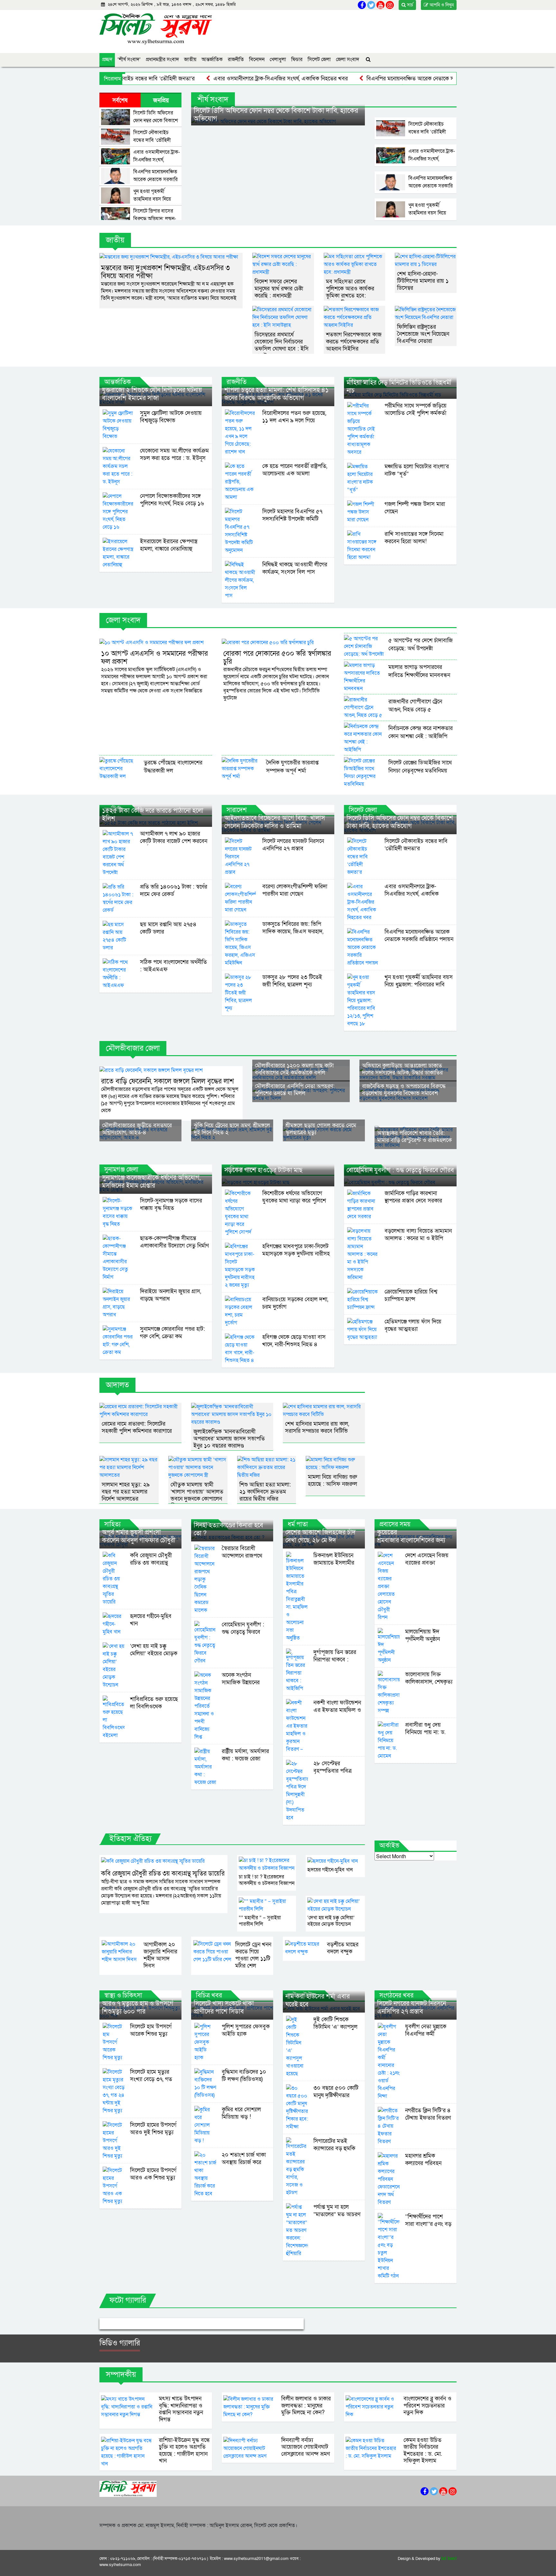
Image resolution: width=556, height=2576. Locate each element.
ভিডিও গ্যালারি (120, 2343)
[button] (115, 2324)
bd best (449, 2559)
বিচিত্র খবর (209, 1996)
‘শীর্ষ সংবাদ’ (129, 59)
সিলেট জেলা (319, 59)
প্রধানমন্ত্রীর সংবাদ (162, 59)
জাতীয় (190, 59)
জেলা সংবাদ (347, 59)
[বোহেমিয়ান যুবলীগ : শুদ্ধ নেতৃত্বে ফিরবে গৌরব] (400, 1182)
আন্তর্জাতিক (212, 59)
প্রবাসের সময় (395, 1524)
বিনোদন (257, 59)
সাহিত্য (112, 1524)
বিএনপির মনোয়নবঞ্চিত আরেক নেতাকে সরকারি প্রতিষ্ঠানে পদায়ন (380, 79)
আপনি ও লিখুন (441, 5)
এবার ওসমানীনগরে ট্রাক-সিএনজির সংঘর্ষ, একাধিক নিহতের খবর (227, 79)
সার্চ (409, 5)
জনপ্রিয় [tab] (161, 100)
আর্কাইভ (389, 1846)
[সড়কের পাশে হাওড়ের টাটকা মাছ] (278, 1182)
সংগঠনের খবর (396, 1996)
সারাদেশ (237, 810)
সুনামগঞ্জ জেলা (121, 1170)
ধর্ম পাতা (298, 1524)
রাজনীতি (236, 59)
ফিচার (297, 59)
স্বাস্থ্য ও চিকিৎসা (123, 1996)
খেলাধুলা (278, 59)
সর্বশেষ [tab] (120, 100)
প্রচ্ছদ (107, 59)
